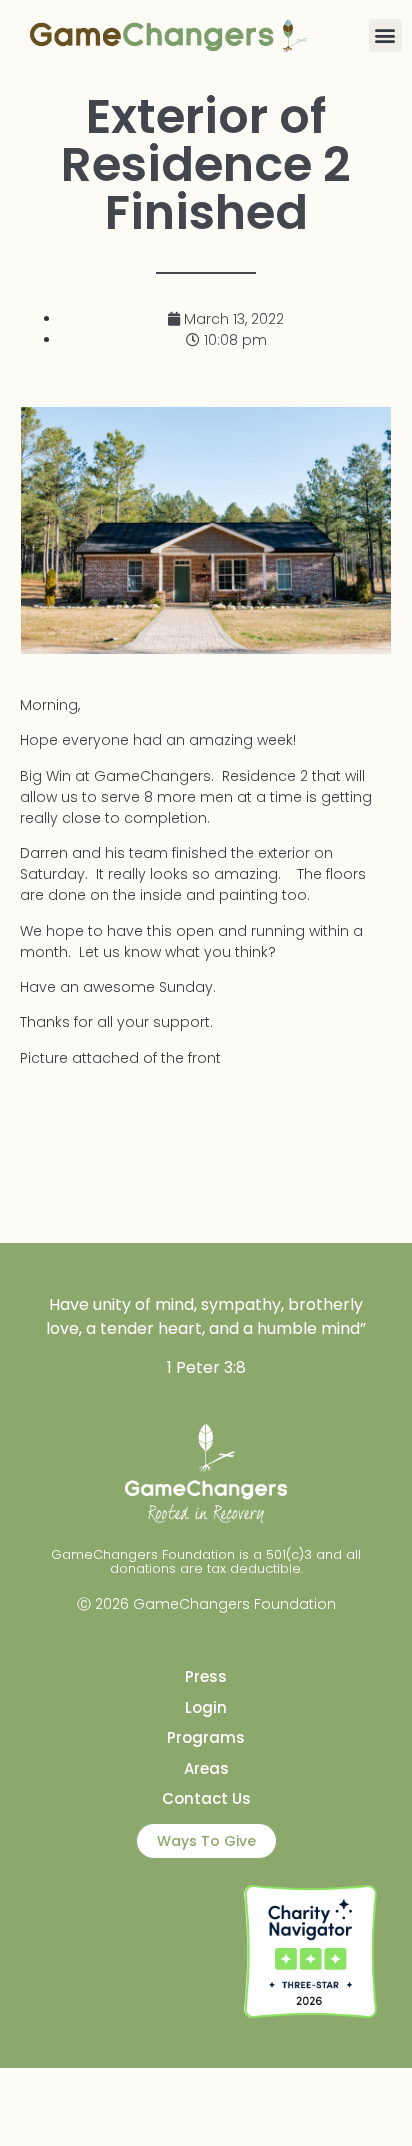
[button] (385, 35)
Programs (206, 1737)
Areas (206, 1768)
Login (206, 1707)
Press (206, 1676)
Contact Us (206, 1798)
